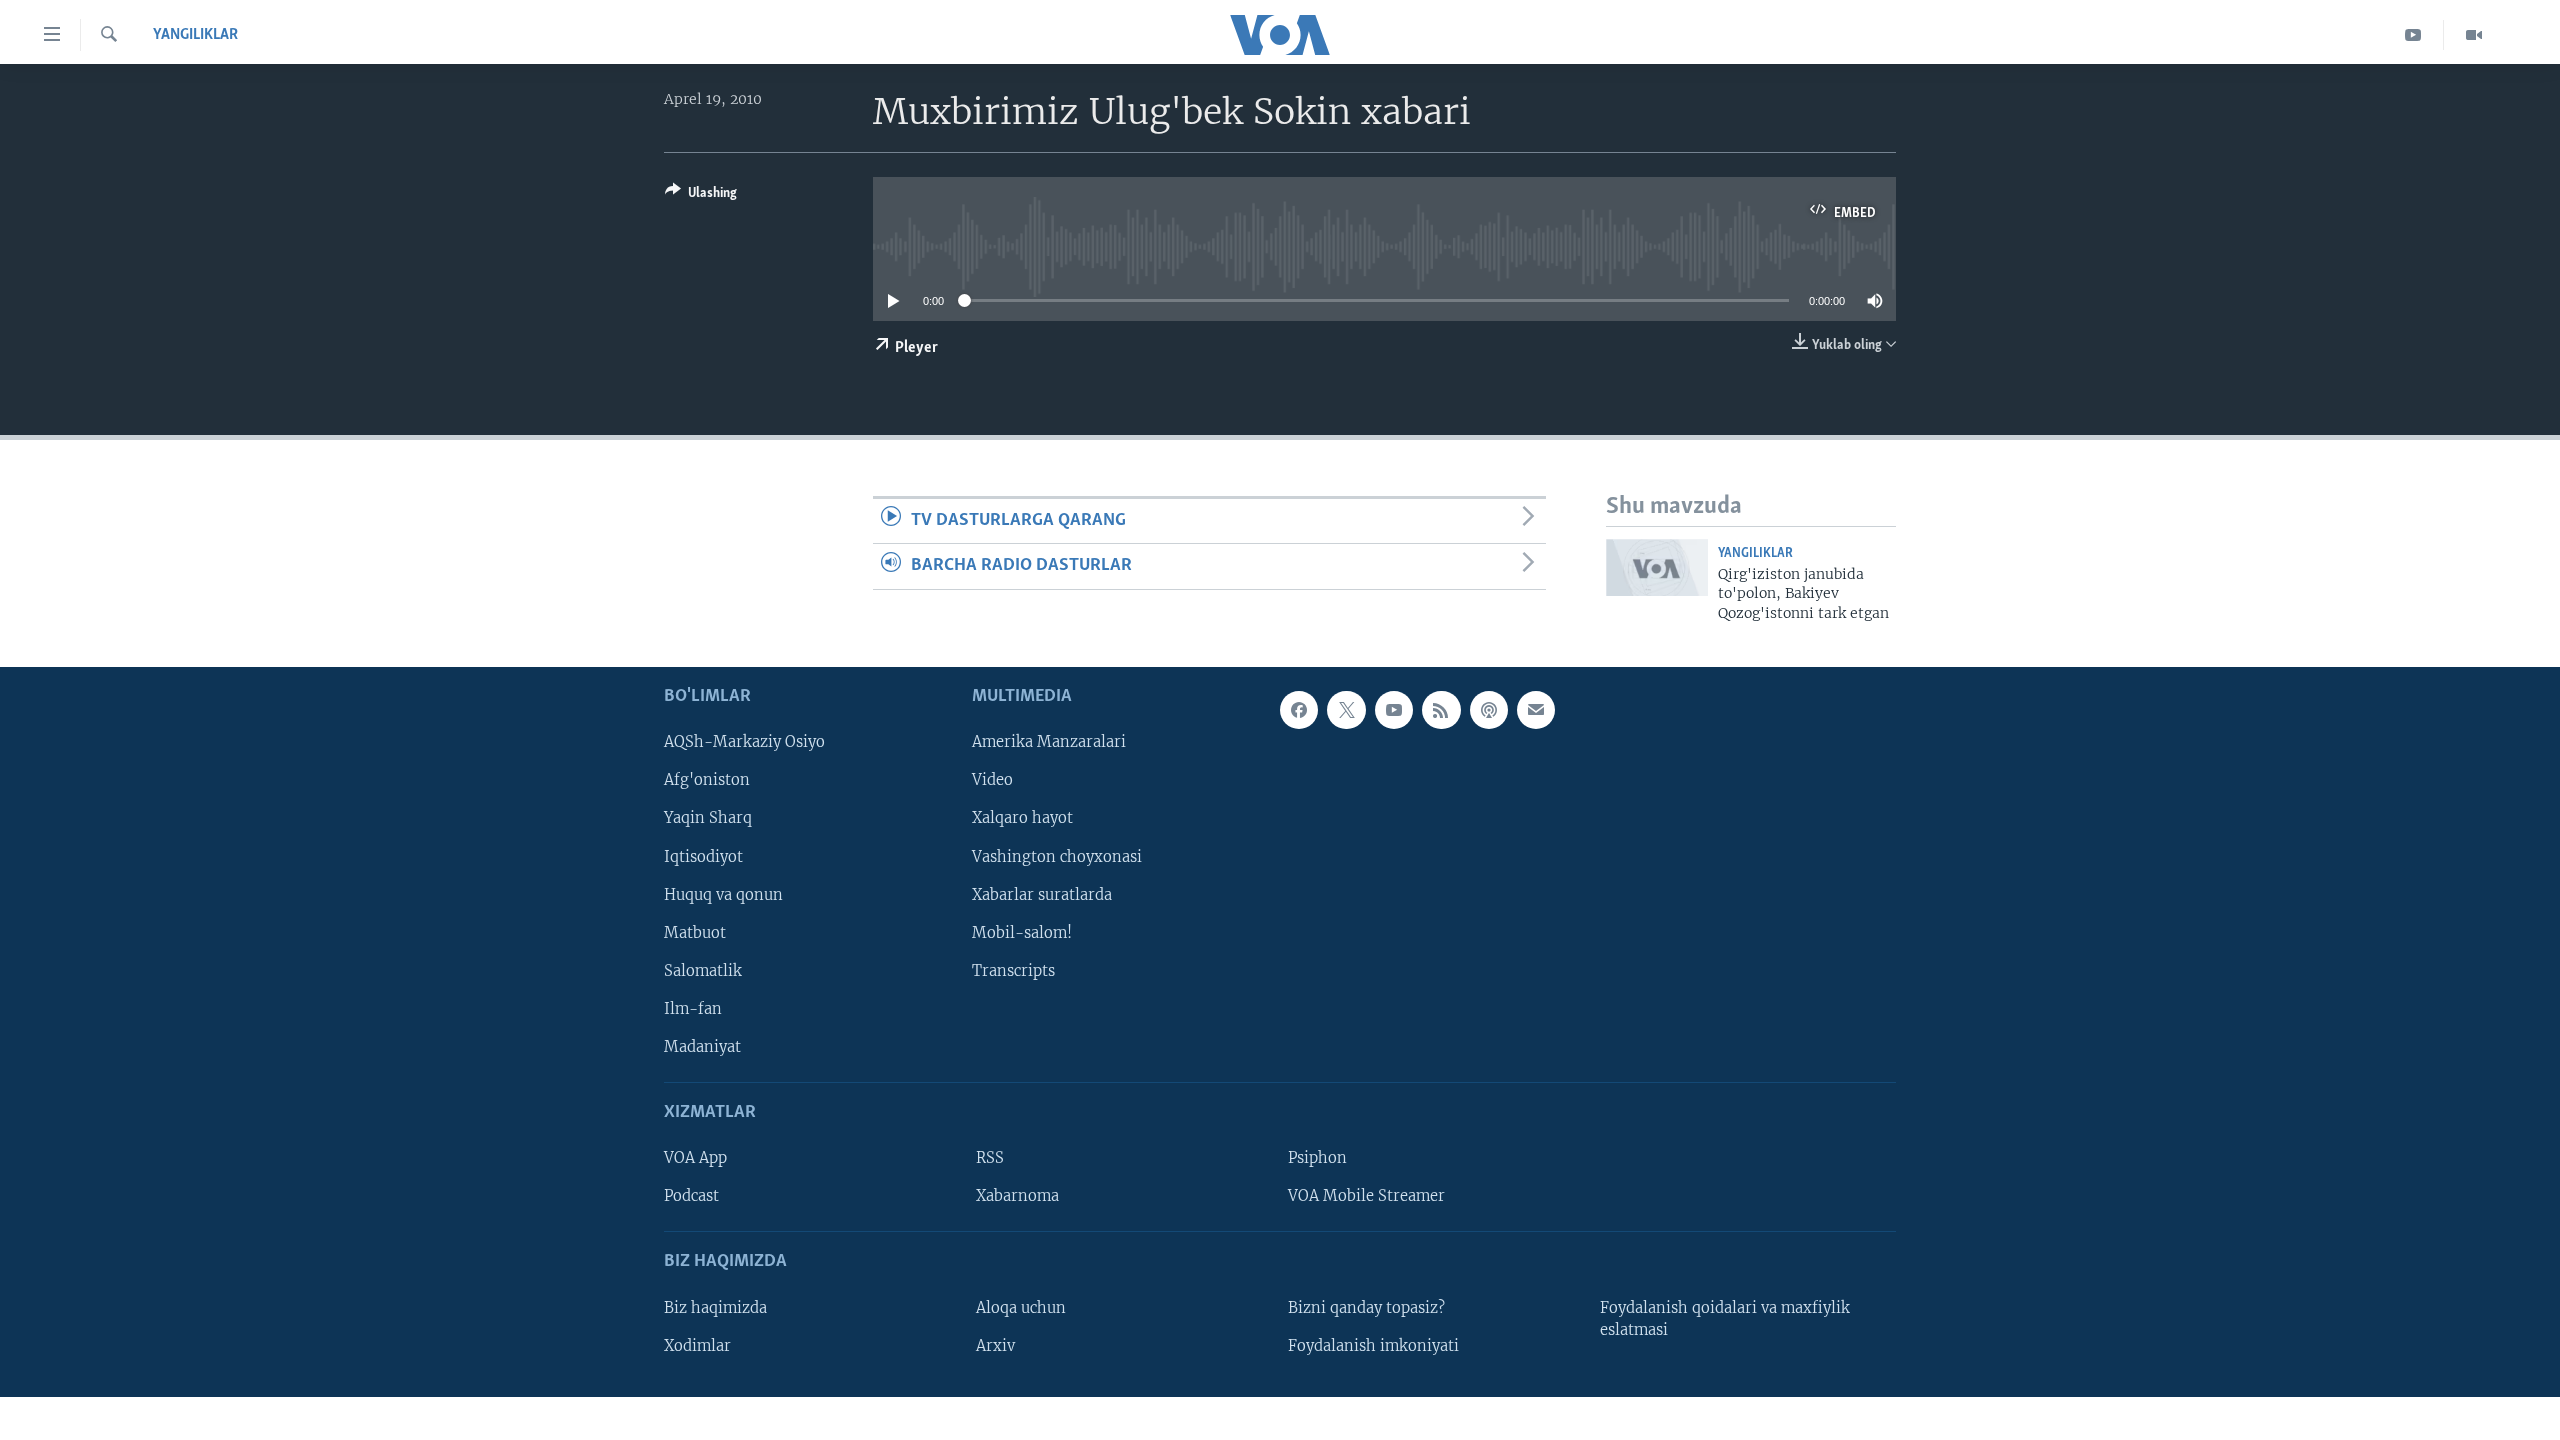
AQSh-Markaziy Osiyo (744, 742)
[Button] (701, 196)
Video (992, 780)
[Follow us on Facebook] (1299, 710)
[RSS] (1441, 710)
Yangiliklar (195, 35)
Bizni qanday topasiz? (1366, 1308)
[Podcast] (1489, 710)
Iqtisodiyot (703, 856)
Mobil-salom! (1022, 933)
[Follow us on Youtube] (1394, 710)
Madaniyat (702, 1047)
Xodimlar (697, 1346)
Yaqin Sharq (708, 818)
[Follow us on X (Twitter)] (1346, 710)
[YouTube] (2413, 35)
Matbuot (695, 933)
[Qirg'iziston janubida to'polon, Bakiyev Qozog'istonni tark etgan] (1657, 567)
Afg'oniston (707, 780)
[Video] (2474, 35)
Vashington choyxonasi (1057, 856)
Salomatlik (703, 971)
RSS (990, 1158)
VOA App (695, 1158)
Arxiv (995, 1346)
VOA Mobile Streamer (1366, 1196)
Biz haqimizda (715, 1308)
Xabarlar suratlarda (1042, 894)
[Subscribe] (1536, 710)
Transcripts (1013, 971)
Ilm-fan (693, 1009)
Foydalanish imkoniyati (1373, 1346)
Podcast (691, 1196)
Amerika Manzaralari (1049, 742)
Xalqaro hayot (1022, 818)
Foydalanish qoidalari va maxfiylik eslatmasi (1725, 1319)
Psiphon (1317, 1158)
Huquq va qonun (723, 894)
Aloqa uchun (1021, 1308)
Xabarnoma (1017, 1196)
